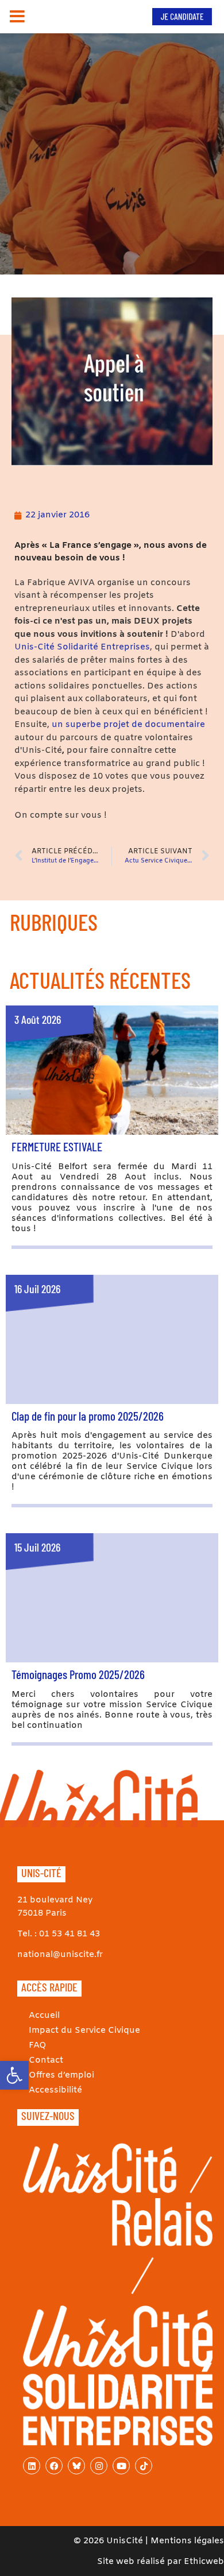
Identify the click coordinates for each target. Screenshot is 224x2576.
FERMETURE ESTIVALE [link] (57, 1146)
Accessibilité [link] (55, 2090)
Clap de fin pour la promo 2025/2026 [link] (88, 1416)
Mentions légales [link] (187, 2541)
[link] (14, 2075)
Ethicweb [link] (204, 2562)
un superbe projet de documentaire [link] (128, 725)
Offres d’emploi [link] (61, 2075)
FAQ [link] (38, 2045)
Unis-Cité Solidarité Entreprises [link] (82, 647)
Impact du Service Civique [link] (84, 2030)
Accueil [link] (44, 2016)
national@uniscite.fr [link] (60, 1955)
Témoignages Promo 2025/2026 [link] (78, 1674)
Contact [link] (46, 2060)
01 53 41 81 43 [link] (69, 1934)
